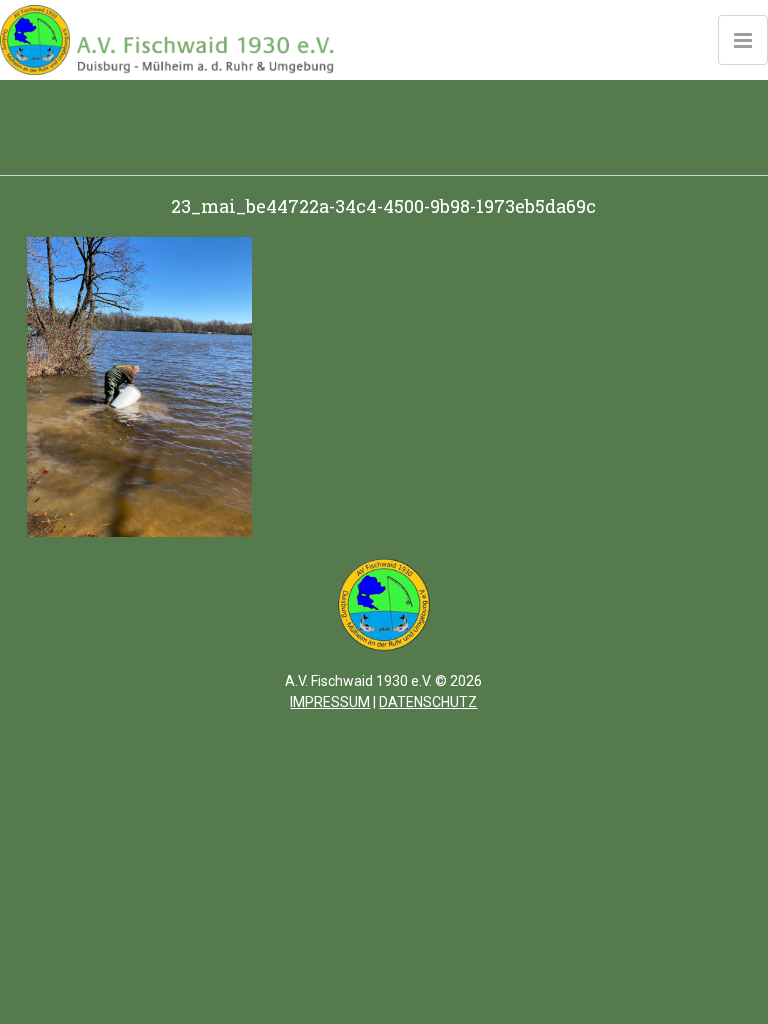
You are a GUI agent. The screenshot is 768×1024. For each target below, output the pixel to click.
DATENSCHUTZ (428, 702)
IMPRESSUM (330, 702)
